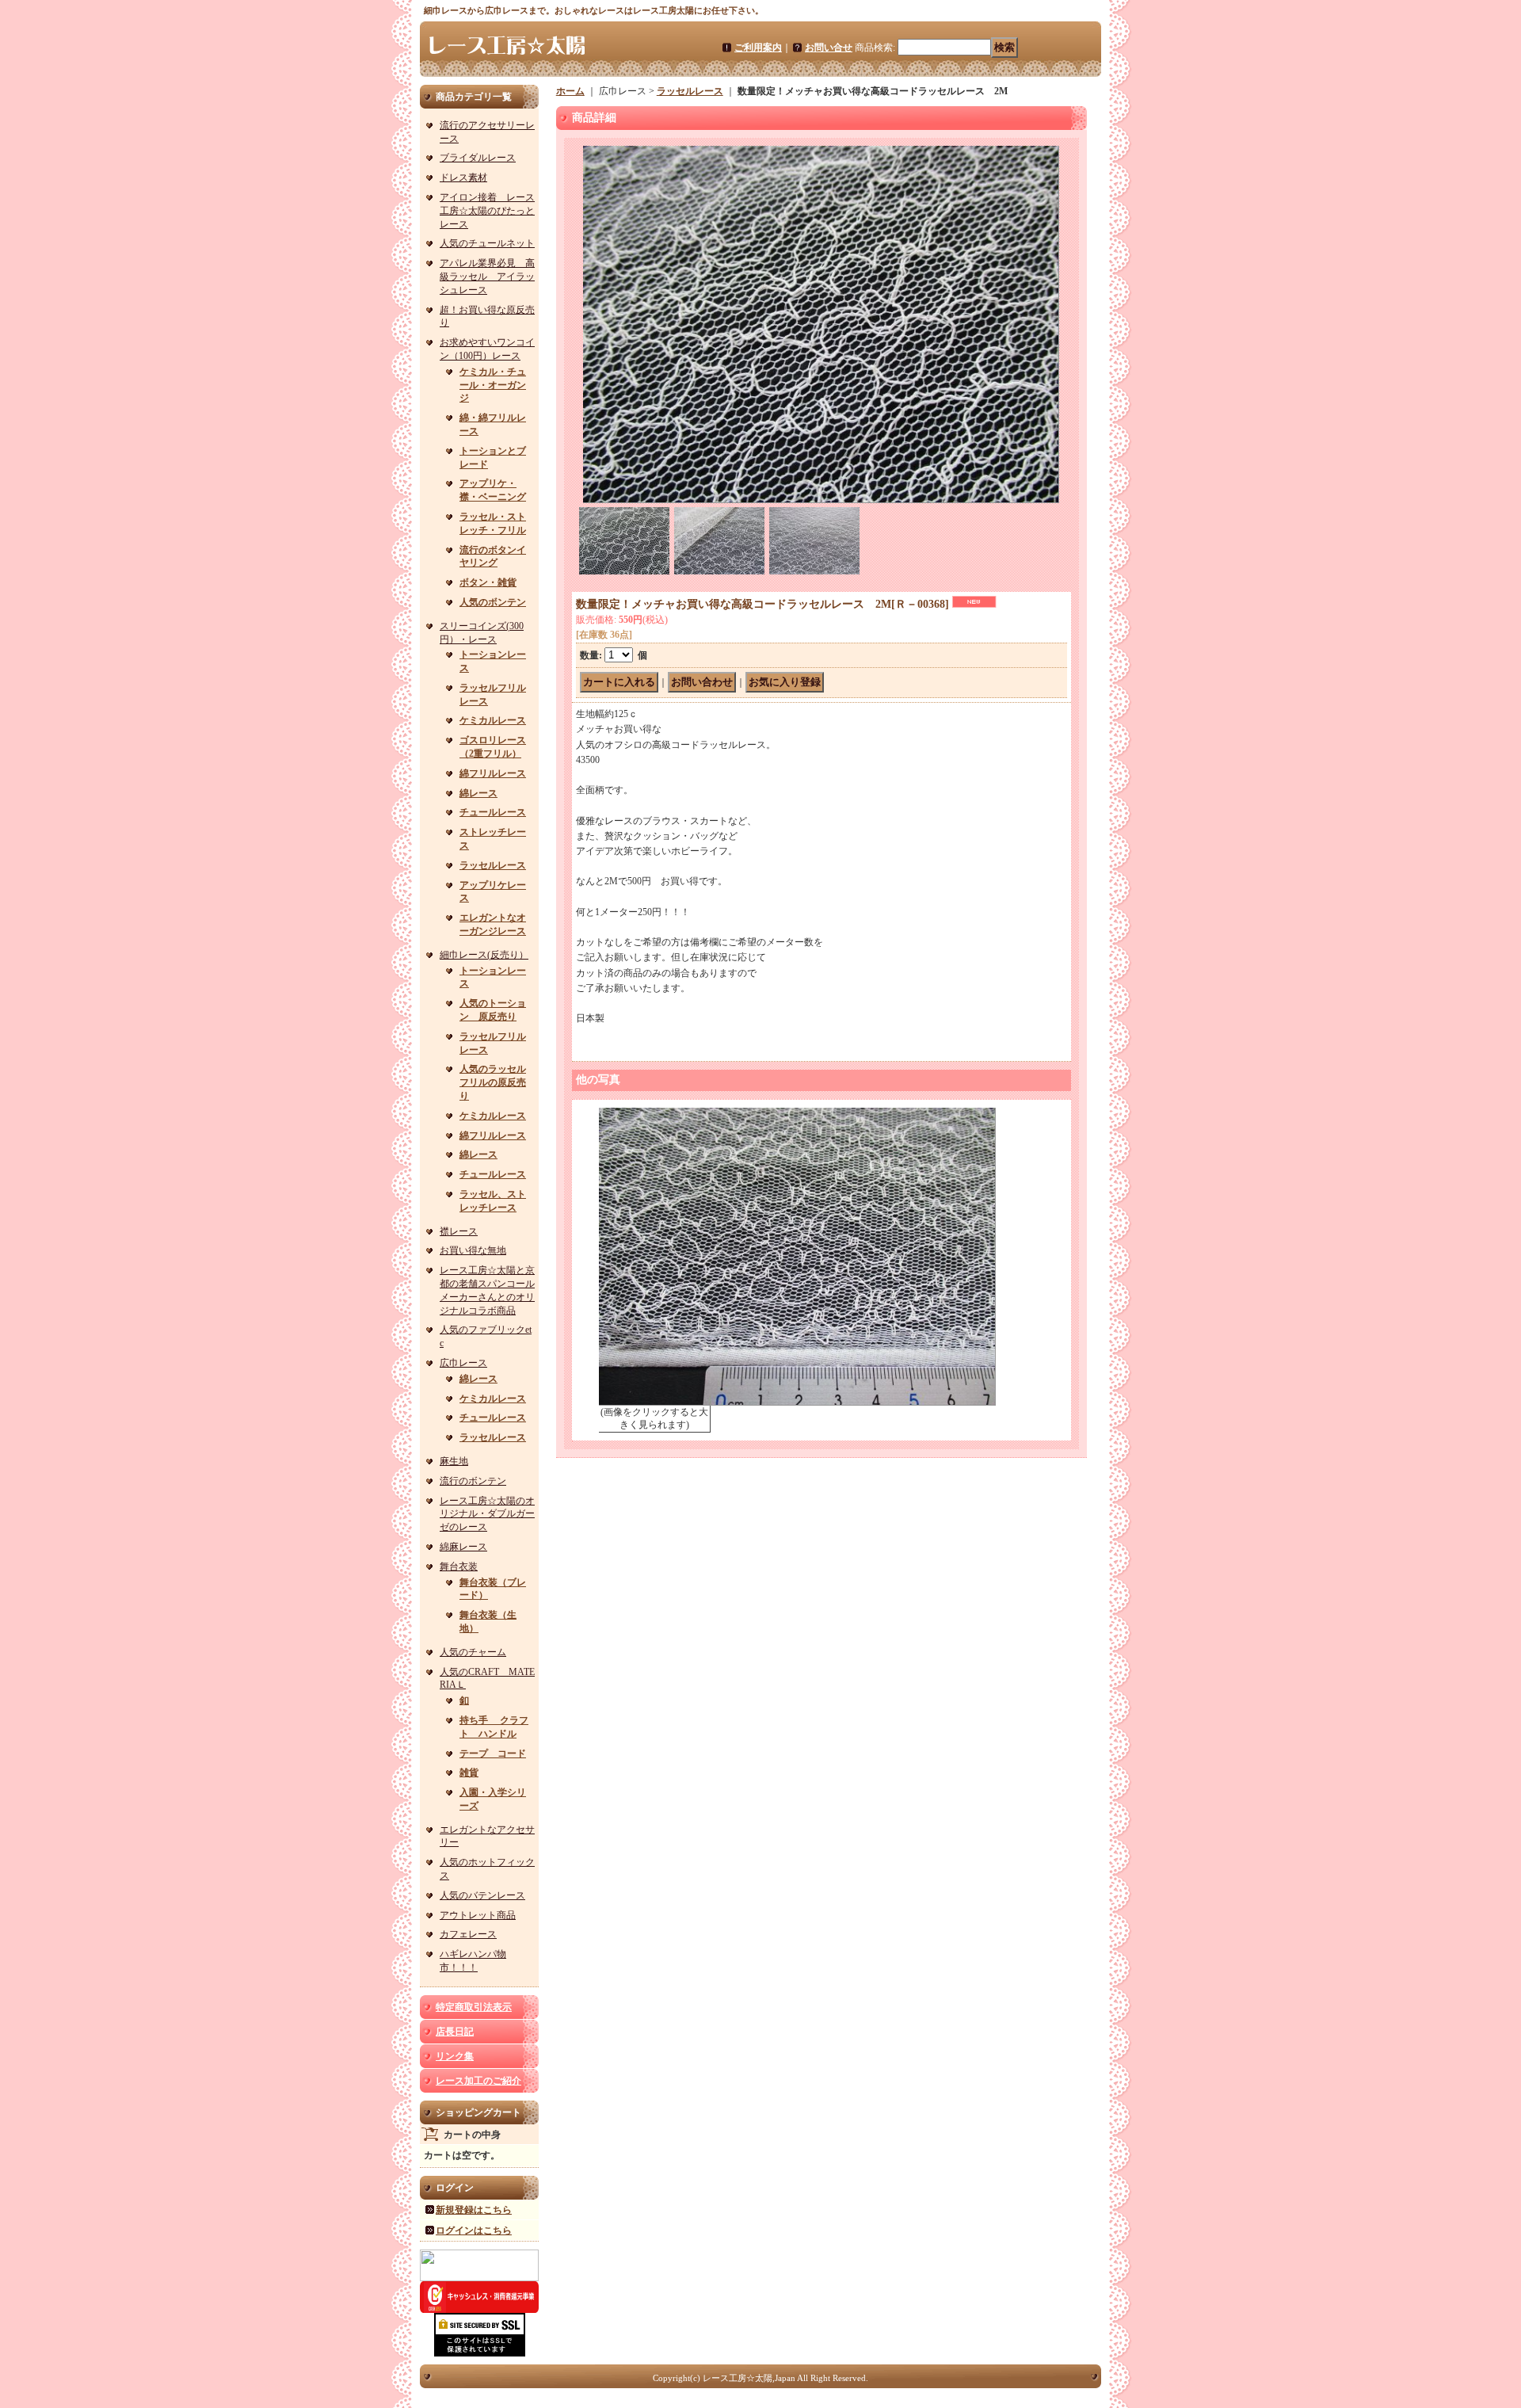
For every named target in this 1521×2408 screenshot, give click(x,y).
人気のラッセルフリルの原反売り (493, 1082)
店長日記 (455, 2032)
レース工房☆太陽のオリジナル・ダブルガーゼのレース (487, 1514)
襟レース (459, 1231)
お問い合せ (829, 48)
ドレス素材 (463, 177)
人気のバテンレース (482, 1895)
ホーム (570, 91)
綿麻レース (463, 1547)
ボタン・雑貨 (488, 582)
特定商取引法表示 (474, 2007)
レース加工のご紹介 (478, 2081)
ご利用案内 (758, 48)
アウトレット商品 (478, 1915)
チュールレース (493, 812)
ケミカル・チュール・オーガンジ (493, 385)
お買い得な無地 (473, 1250)
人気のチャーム (473, 1652)
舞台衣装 (459, 1567)
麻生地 (454, 1461)
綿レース (478, 793)
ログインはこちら (474, 2231)
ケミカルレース (493, 720)
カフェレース (468, 1934)
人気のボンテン (493, 602)
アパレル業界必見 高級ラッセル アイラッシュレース (487, 277)
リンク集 (455, 2056)
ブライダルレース (478, 158)
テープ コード (493, 1754)
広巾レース (463, 1363)
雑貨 (469, 1773)
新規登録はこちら (474, 2210)
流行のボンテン (473, 1481)
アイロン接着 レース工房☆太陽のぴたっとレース (487, 211)
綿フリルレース (493, 773)
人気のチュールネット (487, 243)
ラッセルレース (493, 865)
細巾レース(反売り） (484, 955)
